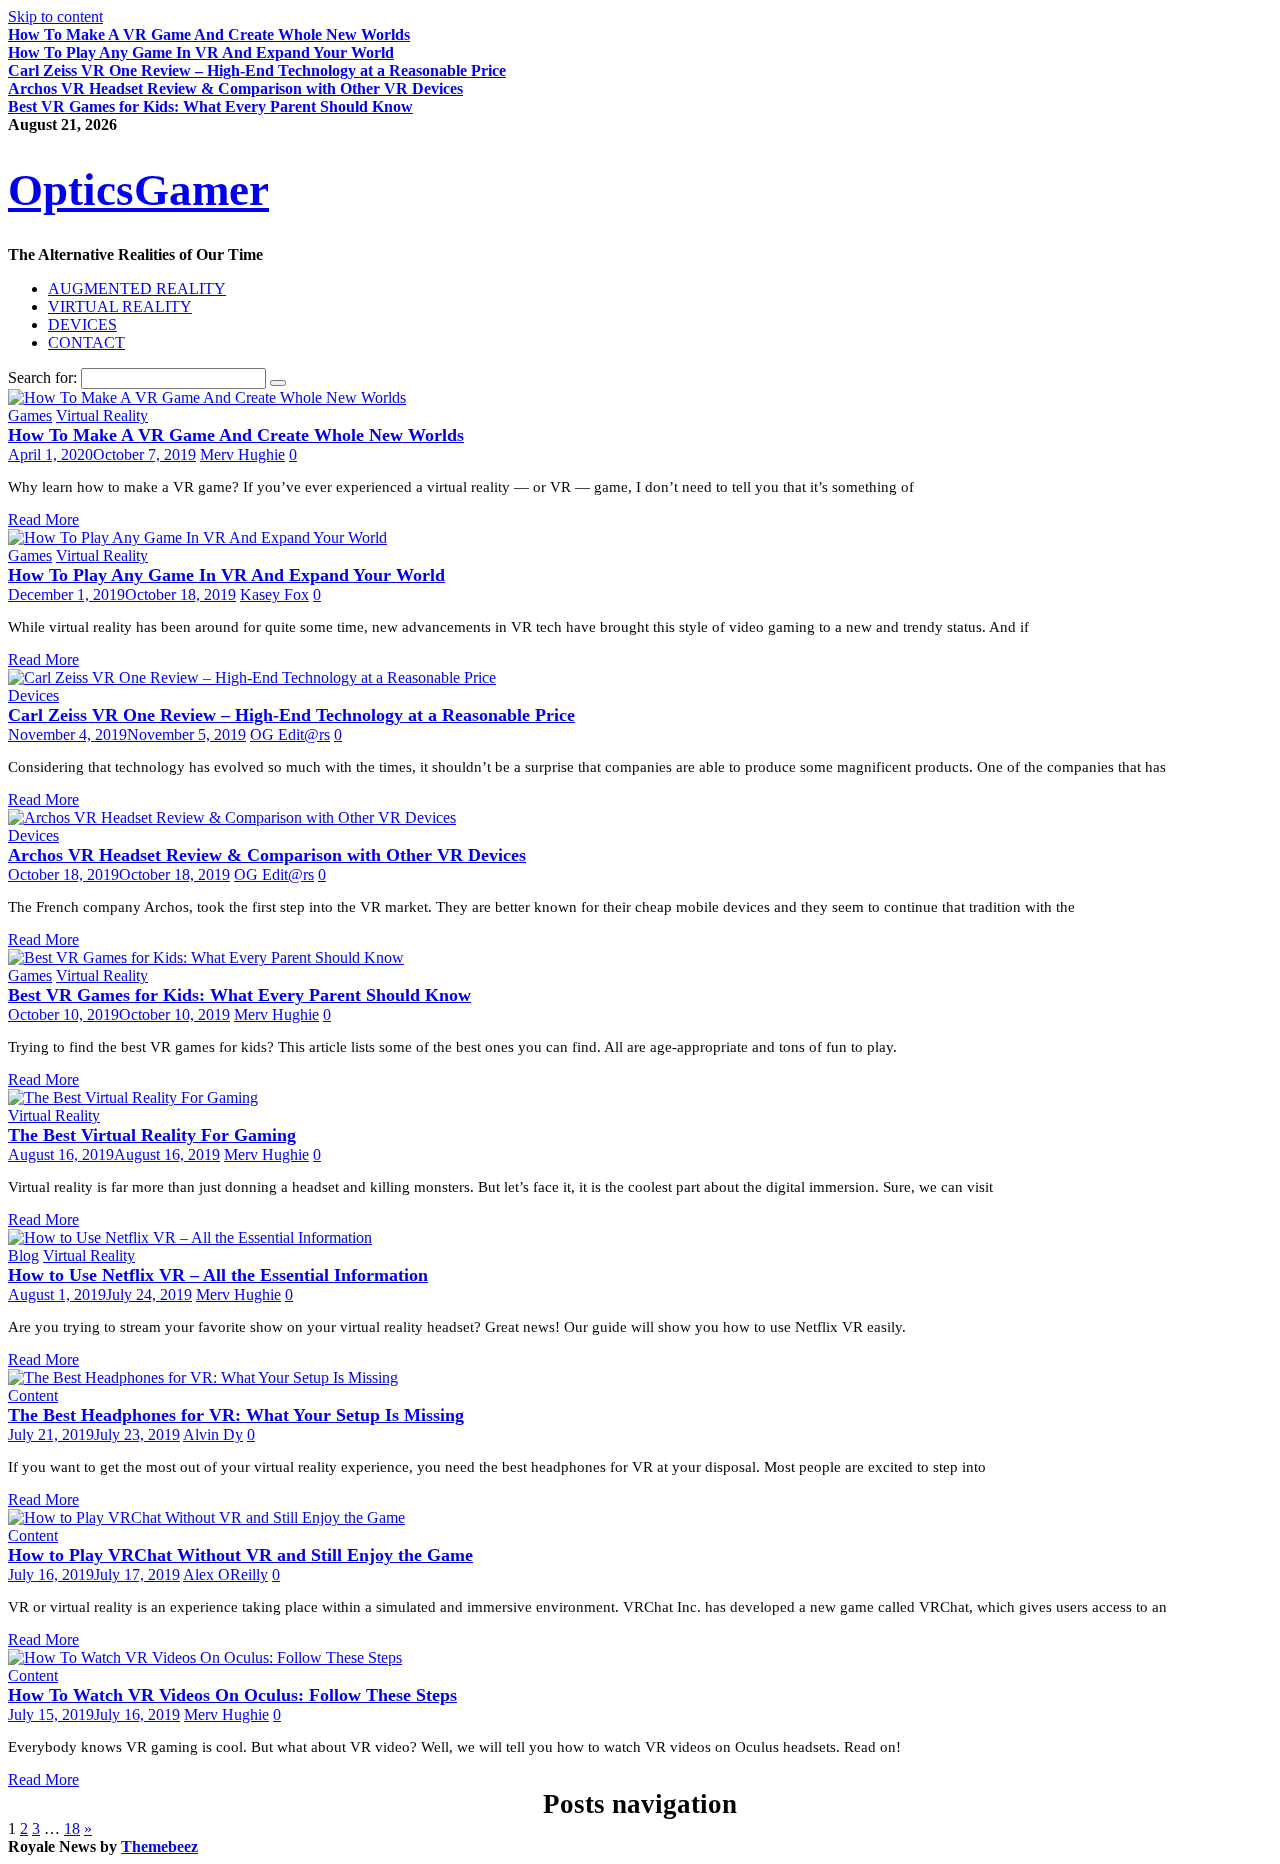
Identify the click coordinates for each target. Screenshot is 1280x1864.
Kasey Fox (274, 594)
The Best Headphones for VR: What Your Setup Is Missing (236, 1415)
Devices (33, 695)
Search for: (42, 377)
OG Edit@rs (290, 734)
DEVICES (82, 324)
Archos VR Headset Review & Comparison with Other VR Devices (235, 88)
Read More (43, 519)
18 (72, 1828)
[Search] (278, 383)
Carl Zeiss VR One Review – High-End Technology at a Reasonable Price (257, 70)
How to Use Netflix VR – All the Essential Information (218, 1275)
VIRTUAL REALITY (120, 306)
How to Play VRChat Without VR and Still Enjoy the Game (240, 1555)
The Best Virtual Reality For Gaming (152, 1135)
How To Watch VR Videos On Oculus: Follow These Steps (232, 1695)
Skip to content (55, 16)
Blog (23, 1255)
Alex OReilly (225, 1574)
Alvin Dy (213, 1434)
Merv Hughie (242, 454)
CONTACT (86, 342)
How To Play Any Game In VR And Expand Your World (201, 52)
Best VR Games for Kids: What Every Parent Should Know (210, 106)
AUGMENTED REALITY (137, 288)
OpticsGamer (138, 190)
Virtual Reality (102, 415)
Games (30, 415)
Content (33, 1395)
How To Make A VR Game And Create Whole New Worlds (209, 34)
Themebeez (159, 1846)
